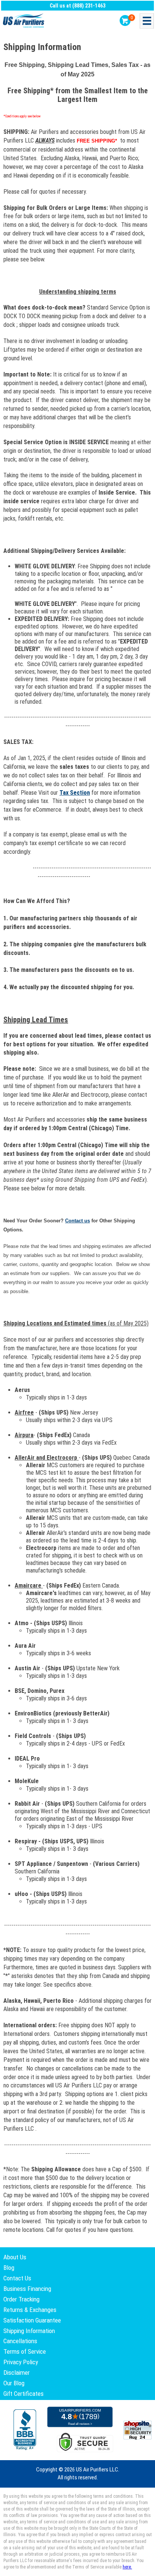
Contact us (77, 1221)
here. (127, 2567)
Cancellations (20, 2341)
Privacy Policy (21, 2362)
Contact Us (17, 2278)
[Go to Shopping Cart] (125, 20)
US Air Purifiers (24, 21)
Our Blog (14, 2383)
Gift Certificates (24, 2394)
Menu (147, 21)
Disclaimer (17, 2373)
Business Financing (27, 2289)
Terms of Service (25, 2351)
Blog (9, 2268)
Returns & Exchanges (30, 2310)
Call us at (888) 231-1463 (77, 6)
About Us (15, 2257)
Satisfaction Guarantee (32, 2320)
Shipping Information (29, 2331)
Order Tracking (21, 2299)
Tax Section (75, 793)
